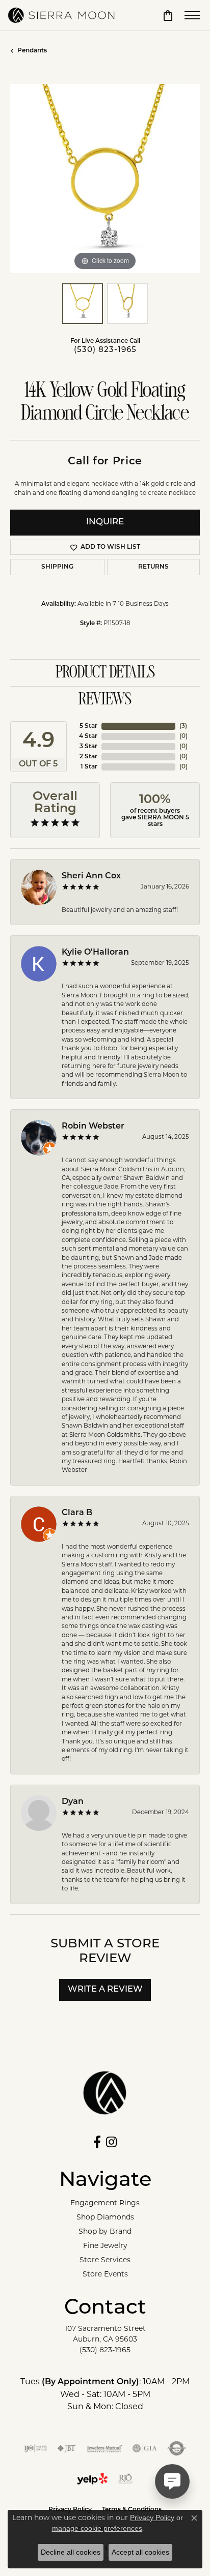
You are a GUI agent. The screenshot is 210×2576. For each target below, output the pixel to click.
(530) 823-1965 (105, 350)
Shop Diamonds (105, 2217)
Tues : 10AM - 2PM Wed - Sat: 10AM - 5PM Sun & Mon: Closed (105, 2394)
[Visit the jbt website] (67, 2448)
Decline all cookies (71, 2552)
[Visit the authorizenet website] (177, 2448)
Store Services (105, 2260)
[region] (105, 179)
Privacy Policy (152, 2518)
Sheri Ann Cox (91, 876)
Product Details (105, 673)
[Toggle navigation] (192, 15)
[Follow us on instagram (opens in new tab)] (111, 2142)
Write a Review (105, 1990)
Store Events (105, 2274)
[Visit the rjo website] (125, 2479)
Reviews (105, 700)
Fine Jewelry (105, 2245)
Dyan (73, 1802)
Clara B (77, 1513)
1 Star (89, 767)
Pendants (32, 51)
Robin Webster (93, 1127)
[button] (168, 15)
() (183, 726)
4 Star (88, 736)
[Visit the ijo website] (35, 2448)
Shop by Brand (105, 2231)
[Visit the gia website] (145, 2448)
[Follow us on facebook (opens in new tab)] (97, 2142)
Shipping (57, 567)
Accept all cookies (140, 2552)
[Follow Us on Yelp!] (92, 2479)
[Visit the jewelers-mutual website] (104, 2448)
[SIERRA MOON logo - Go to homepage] (61, 15)
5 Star (88, 726)
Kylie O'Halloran (95, 953)
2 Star (88, 757)
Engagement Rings (105, 2203)
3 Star (88, 747)
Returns (153, 567)
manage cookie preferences (97, 2528)
